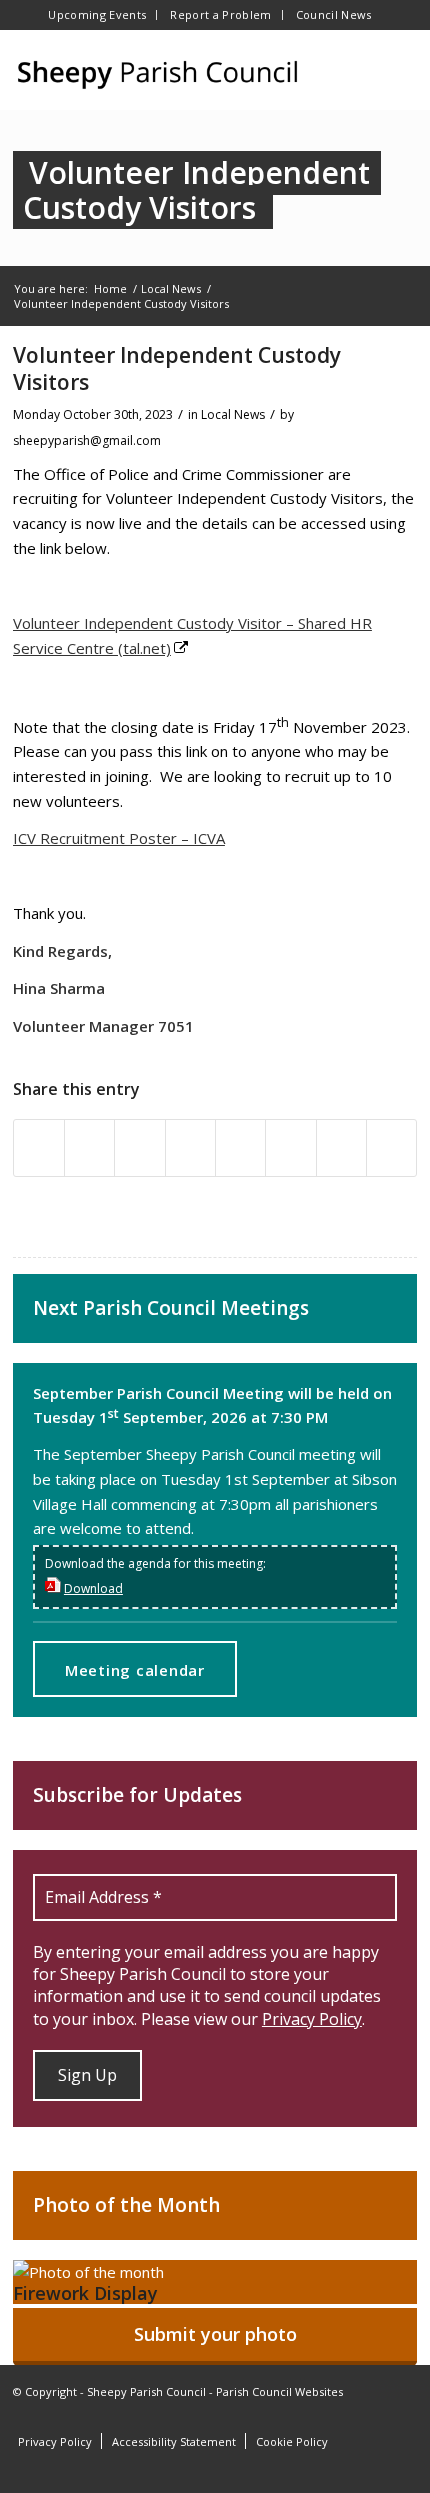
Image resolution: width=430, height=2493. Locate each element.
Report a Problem (220, 14)
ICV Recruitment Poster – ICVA (119, 838)
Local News (171, 288)
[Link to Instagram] (372, 2415)
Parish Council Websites (279, 2391)
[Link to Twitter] (402, 2415)
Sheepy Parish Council (146, 2391)
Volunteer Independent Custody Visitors (196, 190)
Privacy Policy (312, 2019)
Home (110, 288)
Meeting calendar (135, 1670)
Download (93, 1588)
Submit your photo (215, 2334)
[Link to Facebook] (342, 2415)
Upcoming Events (97, 14)
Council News (334, 14)
